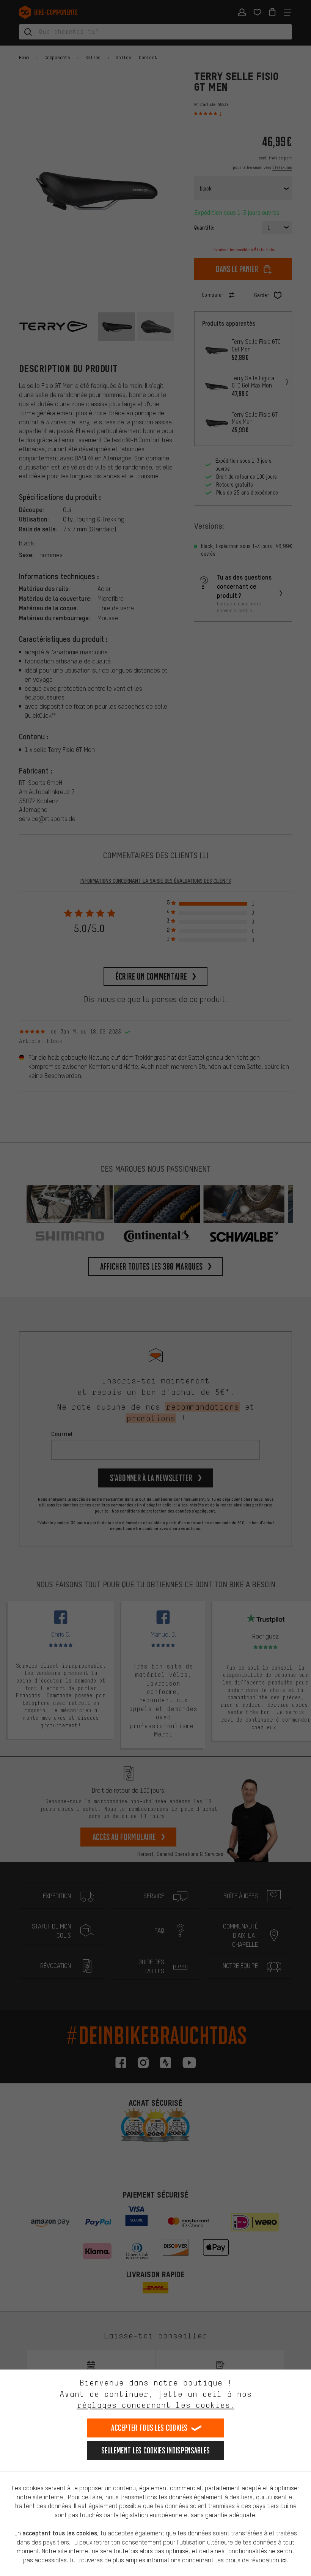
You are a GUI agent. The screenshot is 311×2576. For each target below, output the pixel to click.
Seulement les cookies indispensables (156, 2451)
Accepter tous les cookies (149, 2428)
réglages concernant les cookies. (156, 2405)
